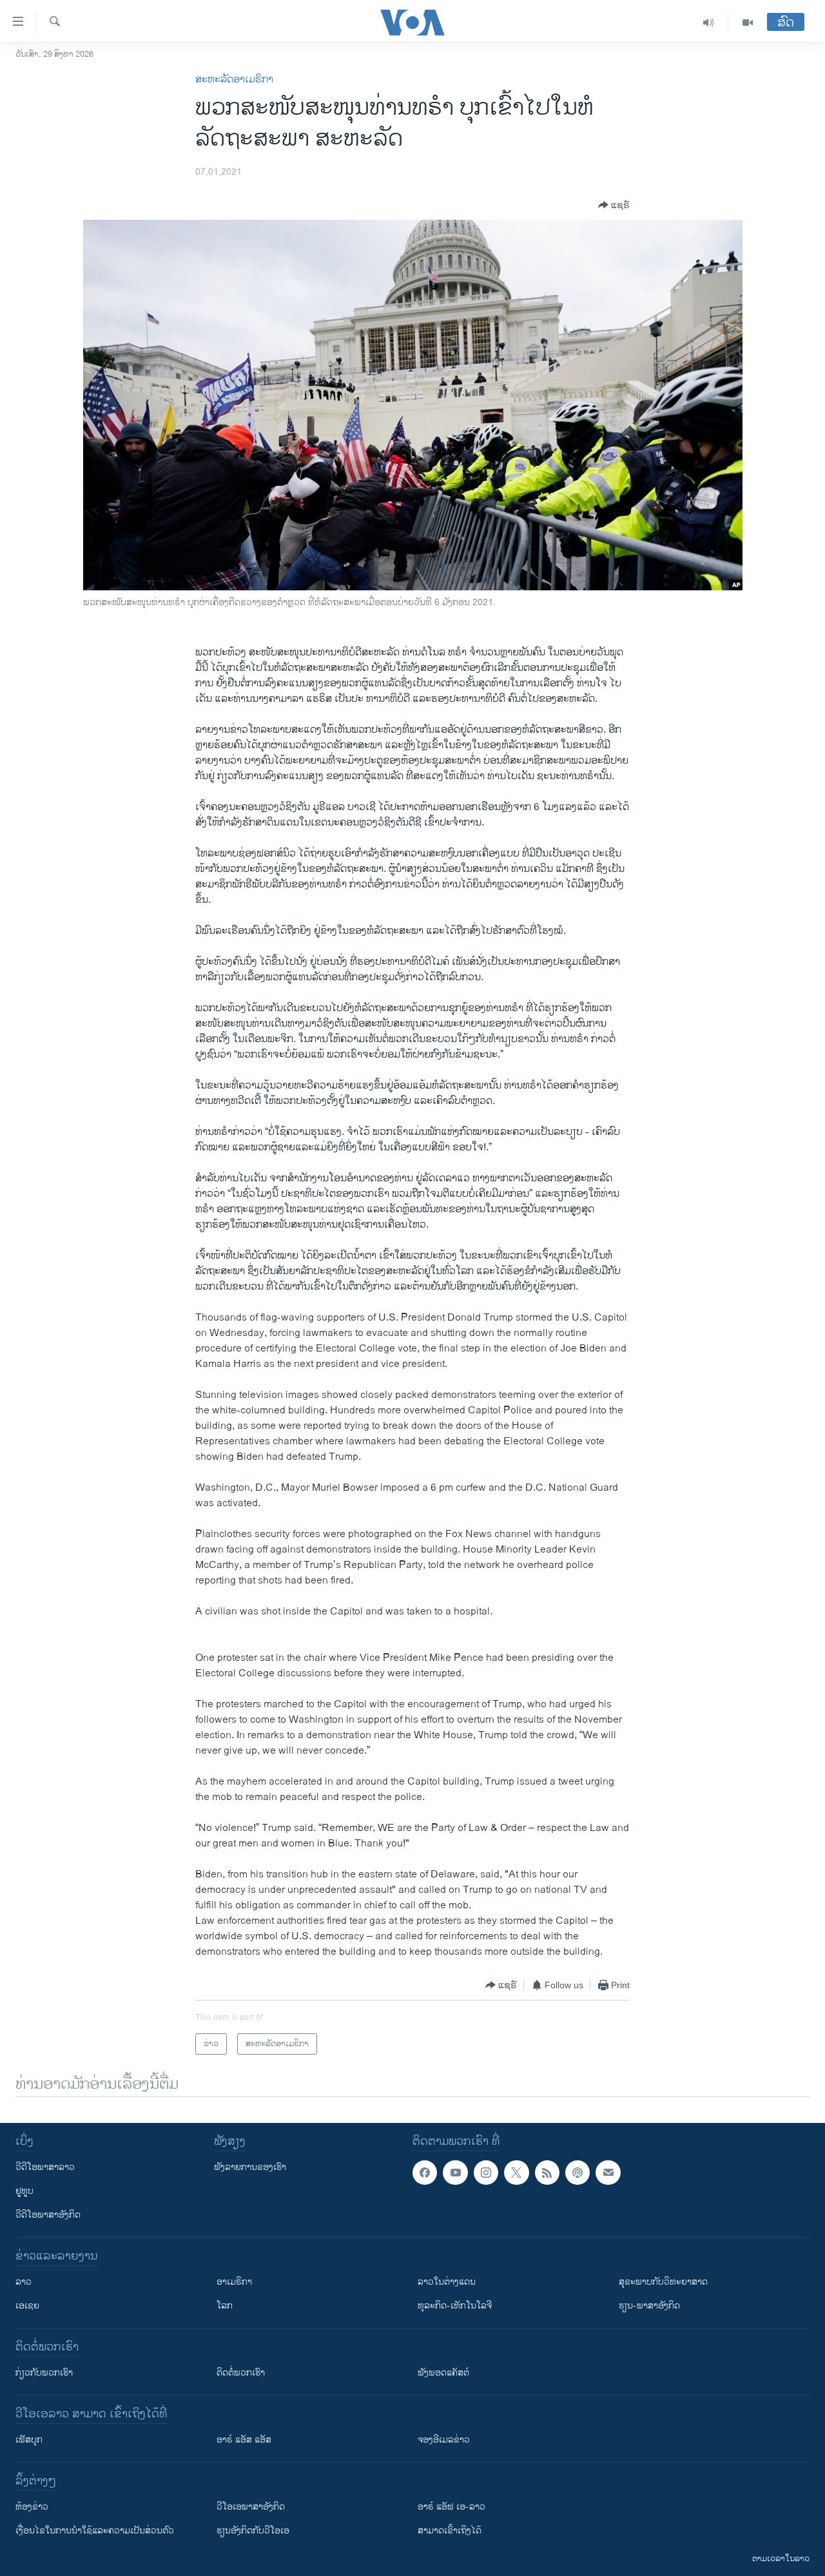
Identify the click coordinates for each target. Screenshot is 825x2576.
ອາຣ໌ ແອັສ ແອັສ (244, 2440)
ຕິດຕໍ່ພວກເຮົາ (241, 2373)
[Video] (748, 23)
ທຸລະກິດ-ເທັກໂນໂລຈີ (455, 2306)
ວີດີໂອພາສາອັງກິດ (48, 2215)
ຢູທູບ (24, 2191)
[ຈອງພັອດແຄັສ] (608, 2173)
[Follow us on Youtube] (455, 2173)
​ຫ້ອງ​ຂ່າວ (32, 2507)
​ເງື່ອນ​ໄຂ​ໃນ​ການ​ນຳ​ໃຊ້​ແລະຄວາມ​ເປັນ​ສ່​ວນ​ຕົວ (95, 2531)
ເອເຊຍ (27, 2306)
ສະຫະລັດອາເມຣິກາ (234, 80)
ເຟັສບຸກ (29, 2440)
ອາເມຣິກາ (234, 2282)
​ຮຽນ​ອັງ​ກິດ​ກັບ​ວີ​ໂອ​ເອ (253, 2531)
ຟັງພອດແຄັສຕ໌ (443, 2373)
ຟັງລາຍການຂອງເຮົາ (250, 2167)
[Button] (614, 205)
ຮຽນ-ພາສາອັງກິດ (649, 2306)
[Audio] (709, 23)
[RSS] (547, 2173)
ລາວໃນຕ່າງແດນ (447, 2282)
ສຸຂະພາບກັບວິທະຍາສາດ (663, 2282)
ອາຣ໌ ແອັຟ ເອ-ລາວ (451, 2507)
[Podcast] (577, 2173)
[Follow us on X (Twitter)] (516, 2173)
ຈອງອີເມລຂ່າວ (444, 2440)
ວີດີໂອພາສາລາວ (45, 2167)
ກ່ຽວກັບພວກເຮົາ (44, 2373)
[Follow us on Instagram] (486, 2173)
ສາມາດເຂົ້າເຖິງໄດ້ (450, 2531)
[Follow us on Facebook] (425, 2173)
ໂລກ (225, 2306)
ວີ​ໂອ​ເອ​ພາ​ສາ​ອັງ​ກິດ (251, 2507)
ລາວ (24, 2282)
